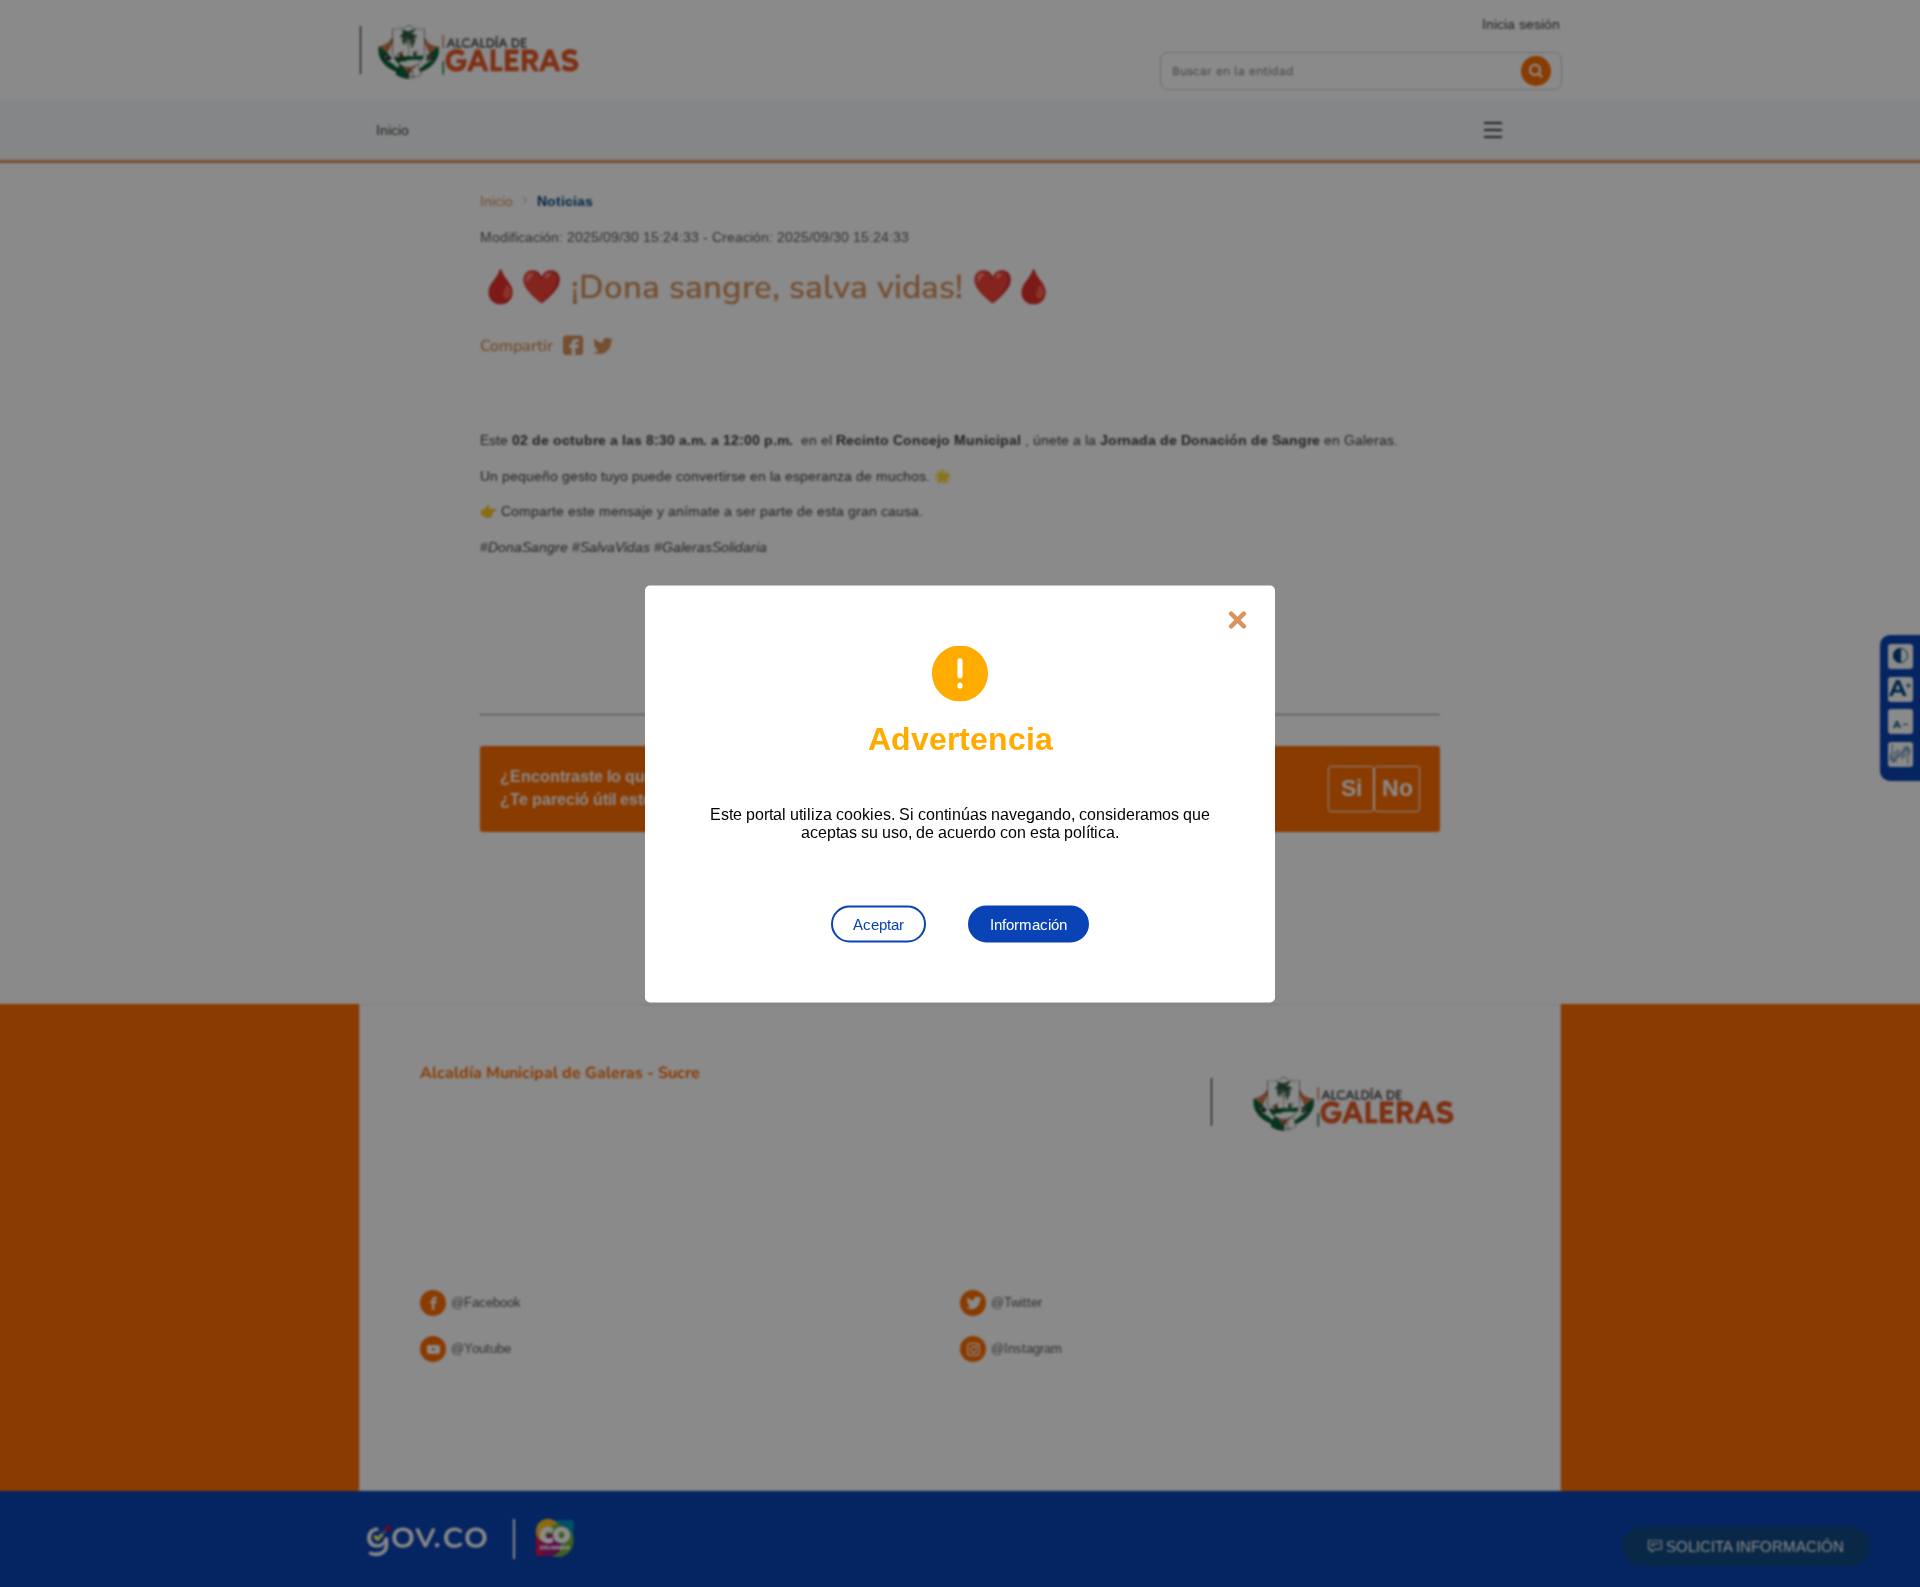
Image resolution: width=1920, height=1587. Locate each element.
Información (1028, 923)
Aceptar (878, 923)
